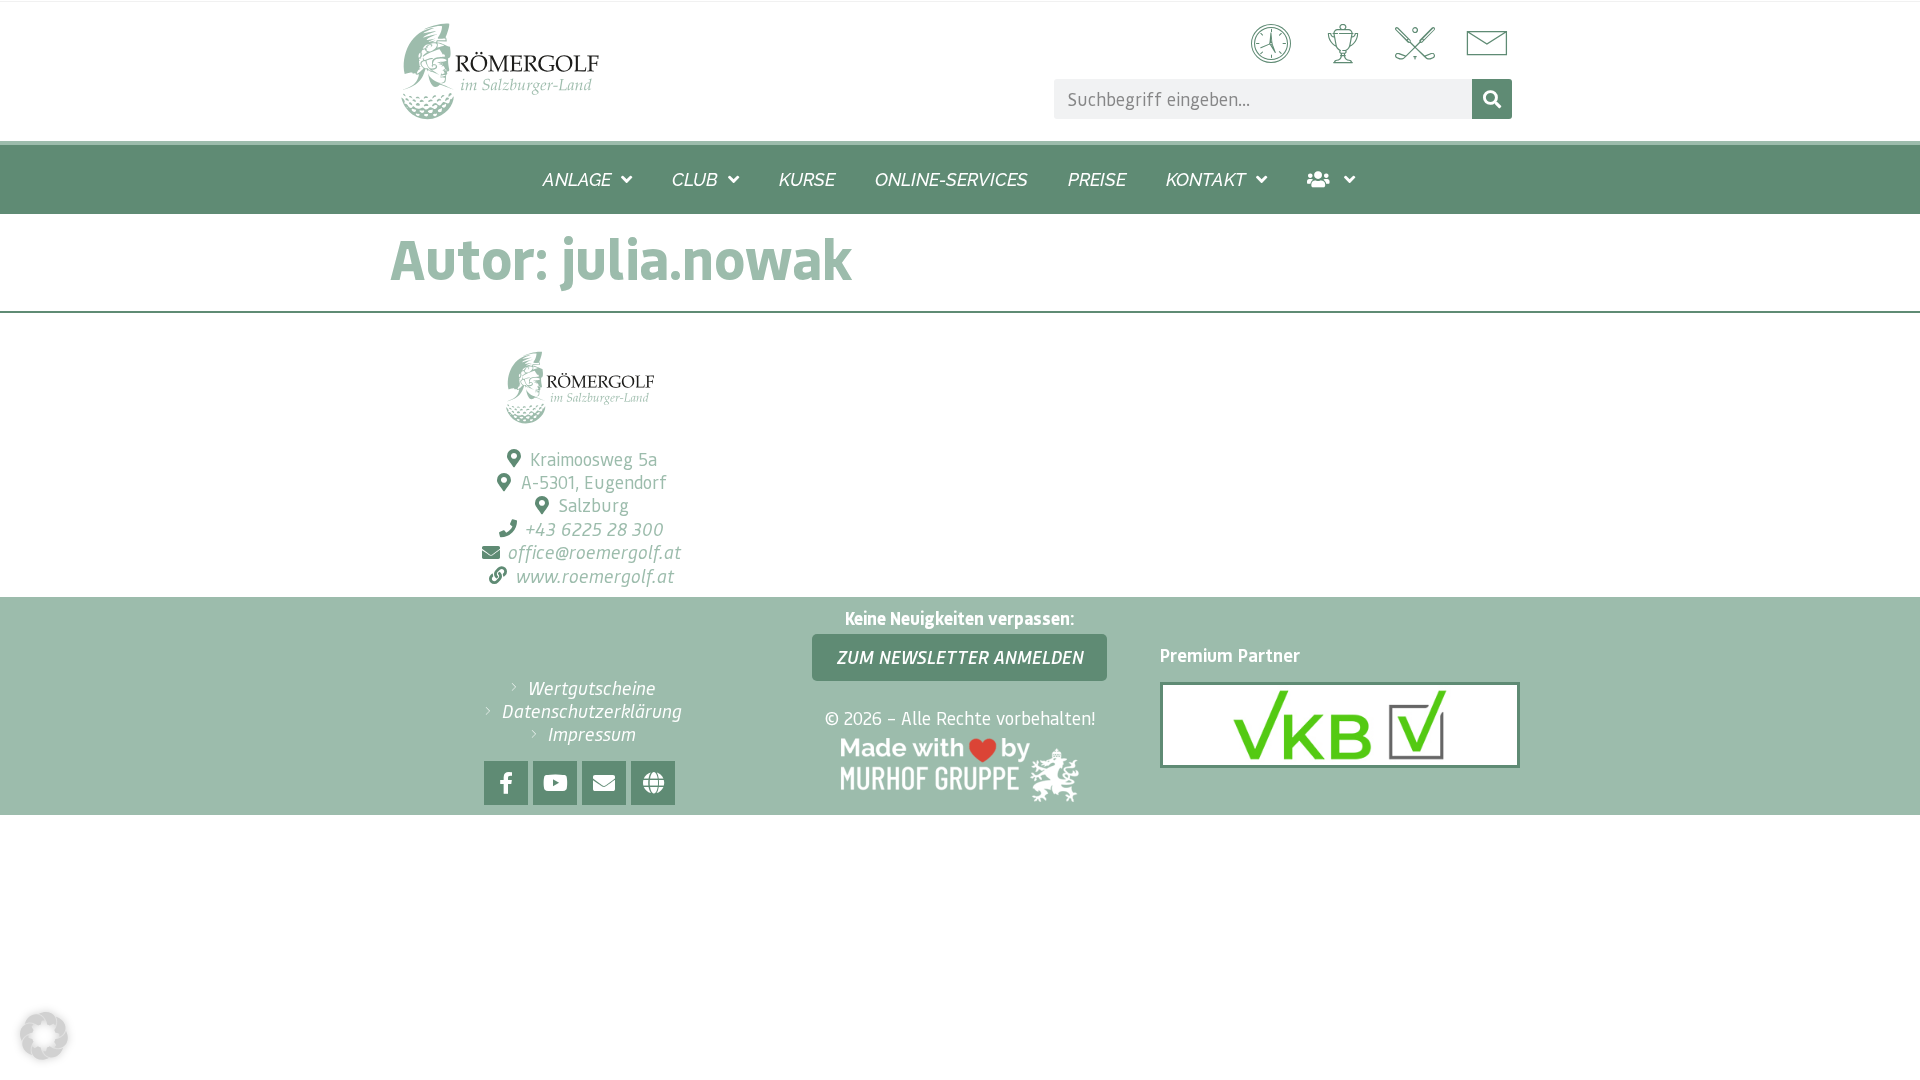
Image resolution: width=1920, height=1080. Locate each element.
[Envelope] (604, 783)
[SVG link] (500, 71)
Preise (1097, 179)
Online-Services (951, 179)
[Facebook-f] (506, 783)
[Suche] (1492, 99)
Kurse (807, 179)
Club (695, 179)
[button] (44, 1036)
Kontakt (1206, 179)
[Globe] (653, 783)
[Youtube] (555, 783)
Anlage (577, 179)
